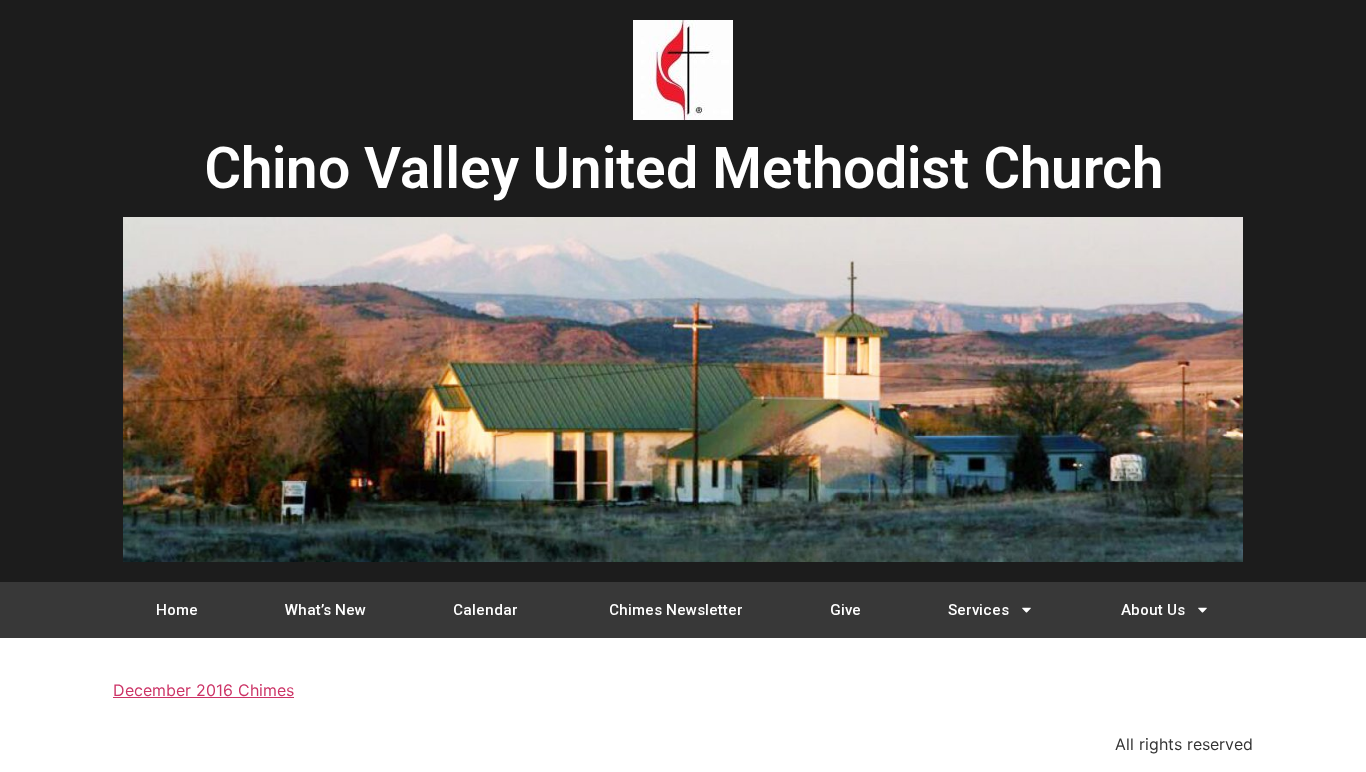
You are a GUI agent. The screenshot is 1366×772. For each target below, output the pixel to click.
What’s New (325, 610)
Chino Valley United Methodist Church (683, 168)
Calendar (487, 610)
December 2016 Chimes (203, 690)
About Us (1153, 610)
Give (845, 610)
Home (177, 610)
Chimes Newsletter (676, 610)
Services (978, 610)
